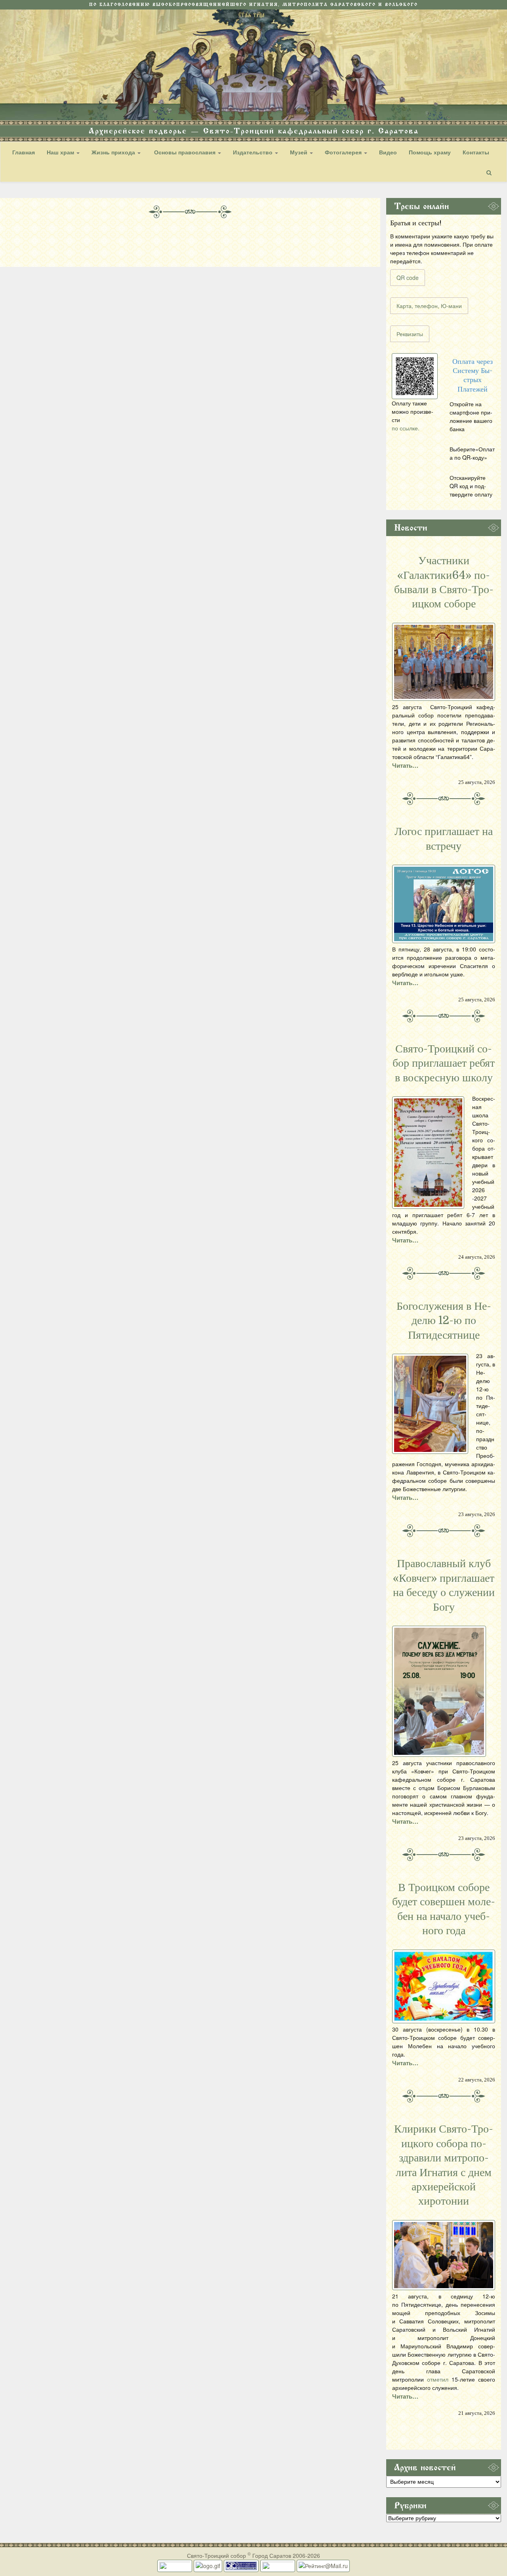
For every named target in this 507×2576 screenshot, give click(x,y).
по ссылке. (406, 428)
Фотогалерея (344, 152)
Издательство (253, 152)
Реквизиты (410, 334)
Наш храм (61, 152)
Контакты (476, 152)
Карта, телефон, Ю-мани (429, 306)
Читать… (405, 765)
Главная (24, 152)
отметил (438, 2379)
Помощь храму (430, 152)
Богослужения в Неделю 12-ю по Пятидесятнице (444, 1321)
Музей (299, 152)
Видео (388, 152)
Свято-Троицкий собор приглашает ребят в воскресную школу (444, 1063)
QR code (408, 278)
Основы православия (185, 152)
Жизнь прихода (114, 152)
